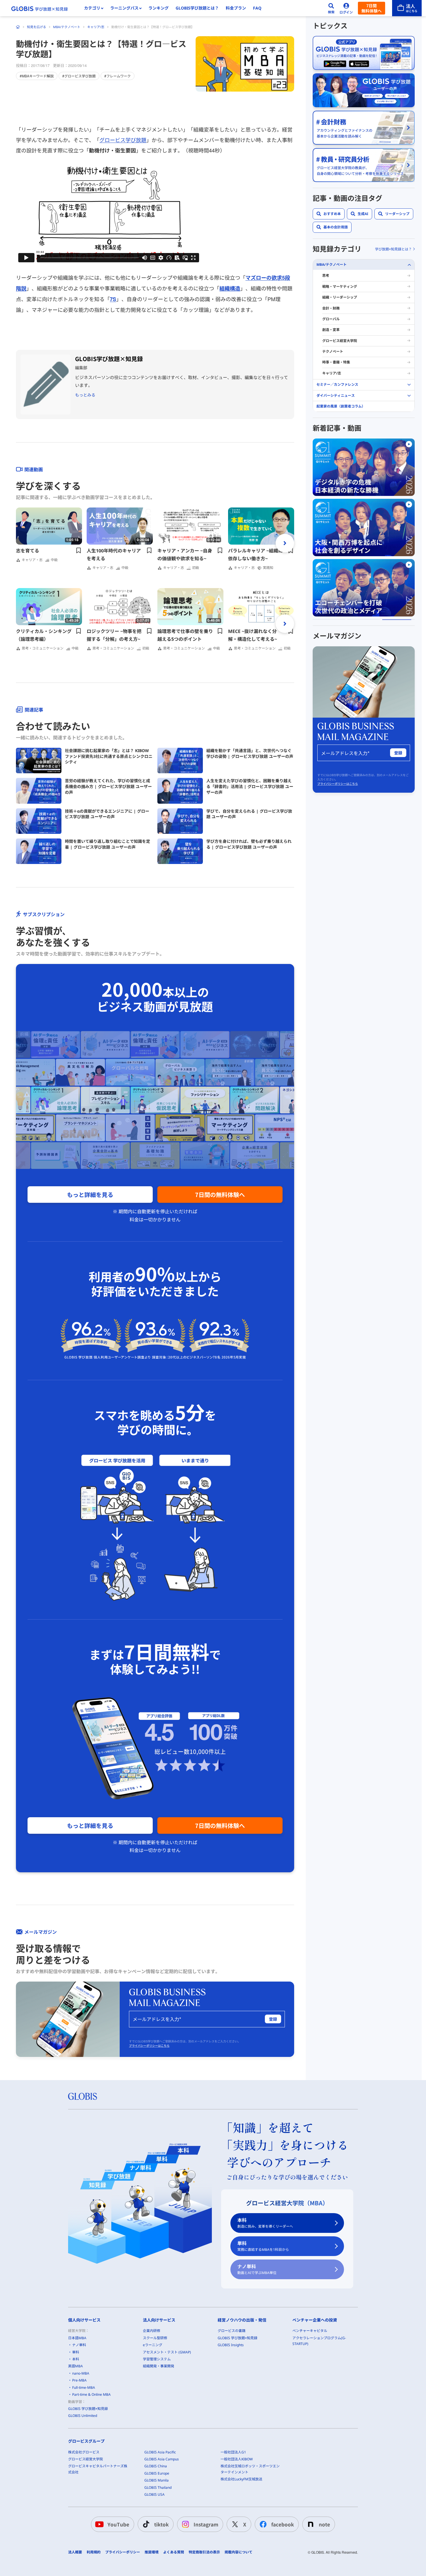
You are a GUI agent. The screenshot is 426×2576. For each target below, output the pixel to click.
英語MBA (75, 2366)
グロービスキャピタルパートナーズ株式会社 (98, 2469)
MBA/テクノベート (67, 27)
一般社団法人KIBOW (237, 2459)
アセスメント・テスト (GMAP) (167, 2352)
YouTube (118, 2524)
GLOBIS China (156, 2466)
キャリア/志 (96, 27)
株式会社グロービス (84, 2452)
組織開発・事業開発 (159, 2366)
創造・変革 (331, 330)
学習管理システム (157, 2359)
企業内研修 (152, 2331)
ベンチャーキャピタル (310, 2331)
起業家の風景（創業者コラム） (341, 406)
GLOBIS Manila (156, 2480)
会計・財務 (331, 308)
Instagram (206, 2524)
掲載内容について (239, 2552)
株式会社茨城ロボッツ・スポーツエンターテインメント (250, 2469)
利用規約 (94, 2552)
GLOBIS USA (154, 2494)
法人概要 (75, 2552)
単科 (263, 2246)
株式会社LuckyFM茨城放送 (241, 2479)
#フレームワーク (118, 76)
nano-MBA (81, 2373)
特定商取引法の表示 (204, 2552)
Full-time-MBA (84, 2387)
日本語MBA (77, 2338)
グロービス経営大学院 (340, 341)
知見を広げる (37, 27)
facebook (283, 2524)
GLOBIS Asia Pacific (160, 2452)
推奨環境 (152, 2552)
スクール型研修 (155, 2338)
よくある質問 (174, 2552)
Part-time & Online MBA (91, 2394)
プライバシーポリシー (123, 2552)
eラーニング (153, 2345)
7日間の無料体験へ (220, 1195)
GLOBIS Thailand (158, 2487)
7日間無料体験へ (372, 8)
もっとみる (85, 395)
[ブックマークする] (79, 550)
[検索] (331, 8)
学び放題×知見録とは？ (393, 249)
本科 (265, 2223)
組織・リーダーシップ (340, 298)
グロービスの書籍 (232, 2331)
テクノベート (333, 351)
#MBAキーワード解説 (37, 76)
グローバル (331, 319)
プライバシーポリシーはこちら (149, 2046)
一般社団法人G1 (233, 2452)
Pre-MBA (79, 2380)
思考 (326, 276)
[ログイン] (346, 8)
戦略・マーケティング (340, 286)
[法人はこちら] (407, 8)
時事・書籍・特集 (336, 362)
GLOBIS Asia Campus (162, 2459)
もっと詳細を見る (90, 1195)
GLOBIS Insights (231, 2345)
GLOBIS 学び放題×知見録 (88, 2409)
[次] (285, 543)
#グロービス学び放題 (79, 76)
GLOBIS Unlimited (83, 2416)
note (324, 2524)
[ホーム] (18, 27)
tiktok (161, 2524)
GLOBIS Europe (157, 2473)
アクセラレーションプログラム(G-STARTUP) (319, 2341)
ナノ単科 (257, 2269)
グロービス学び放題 (123, 140)
